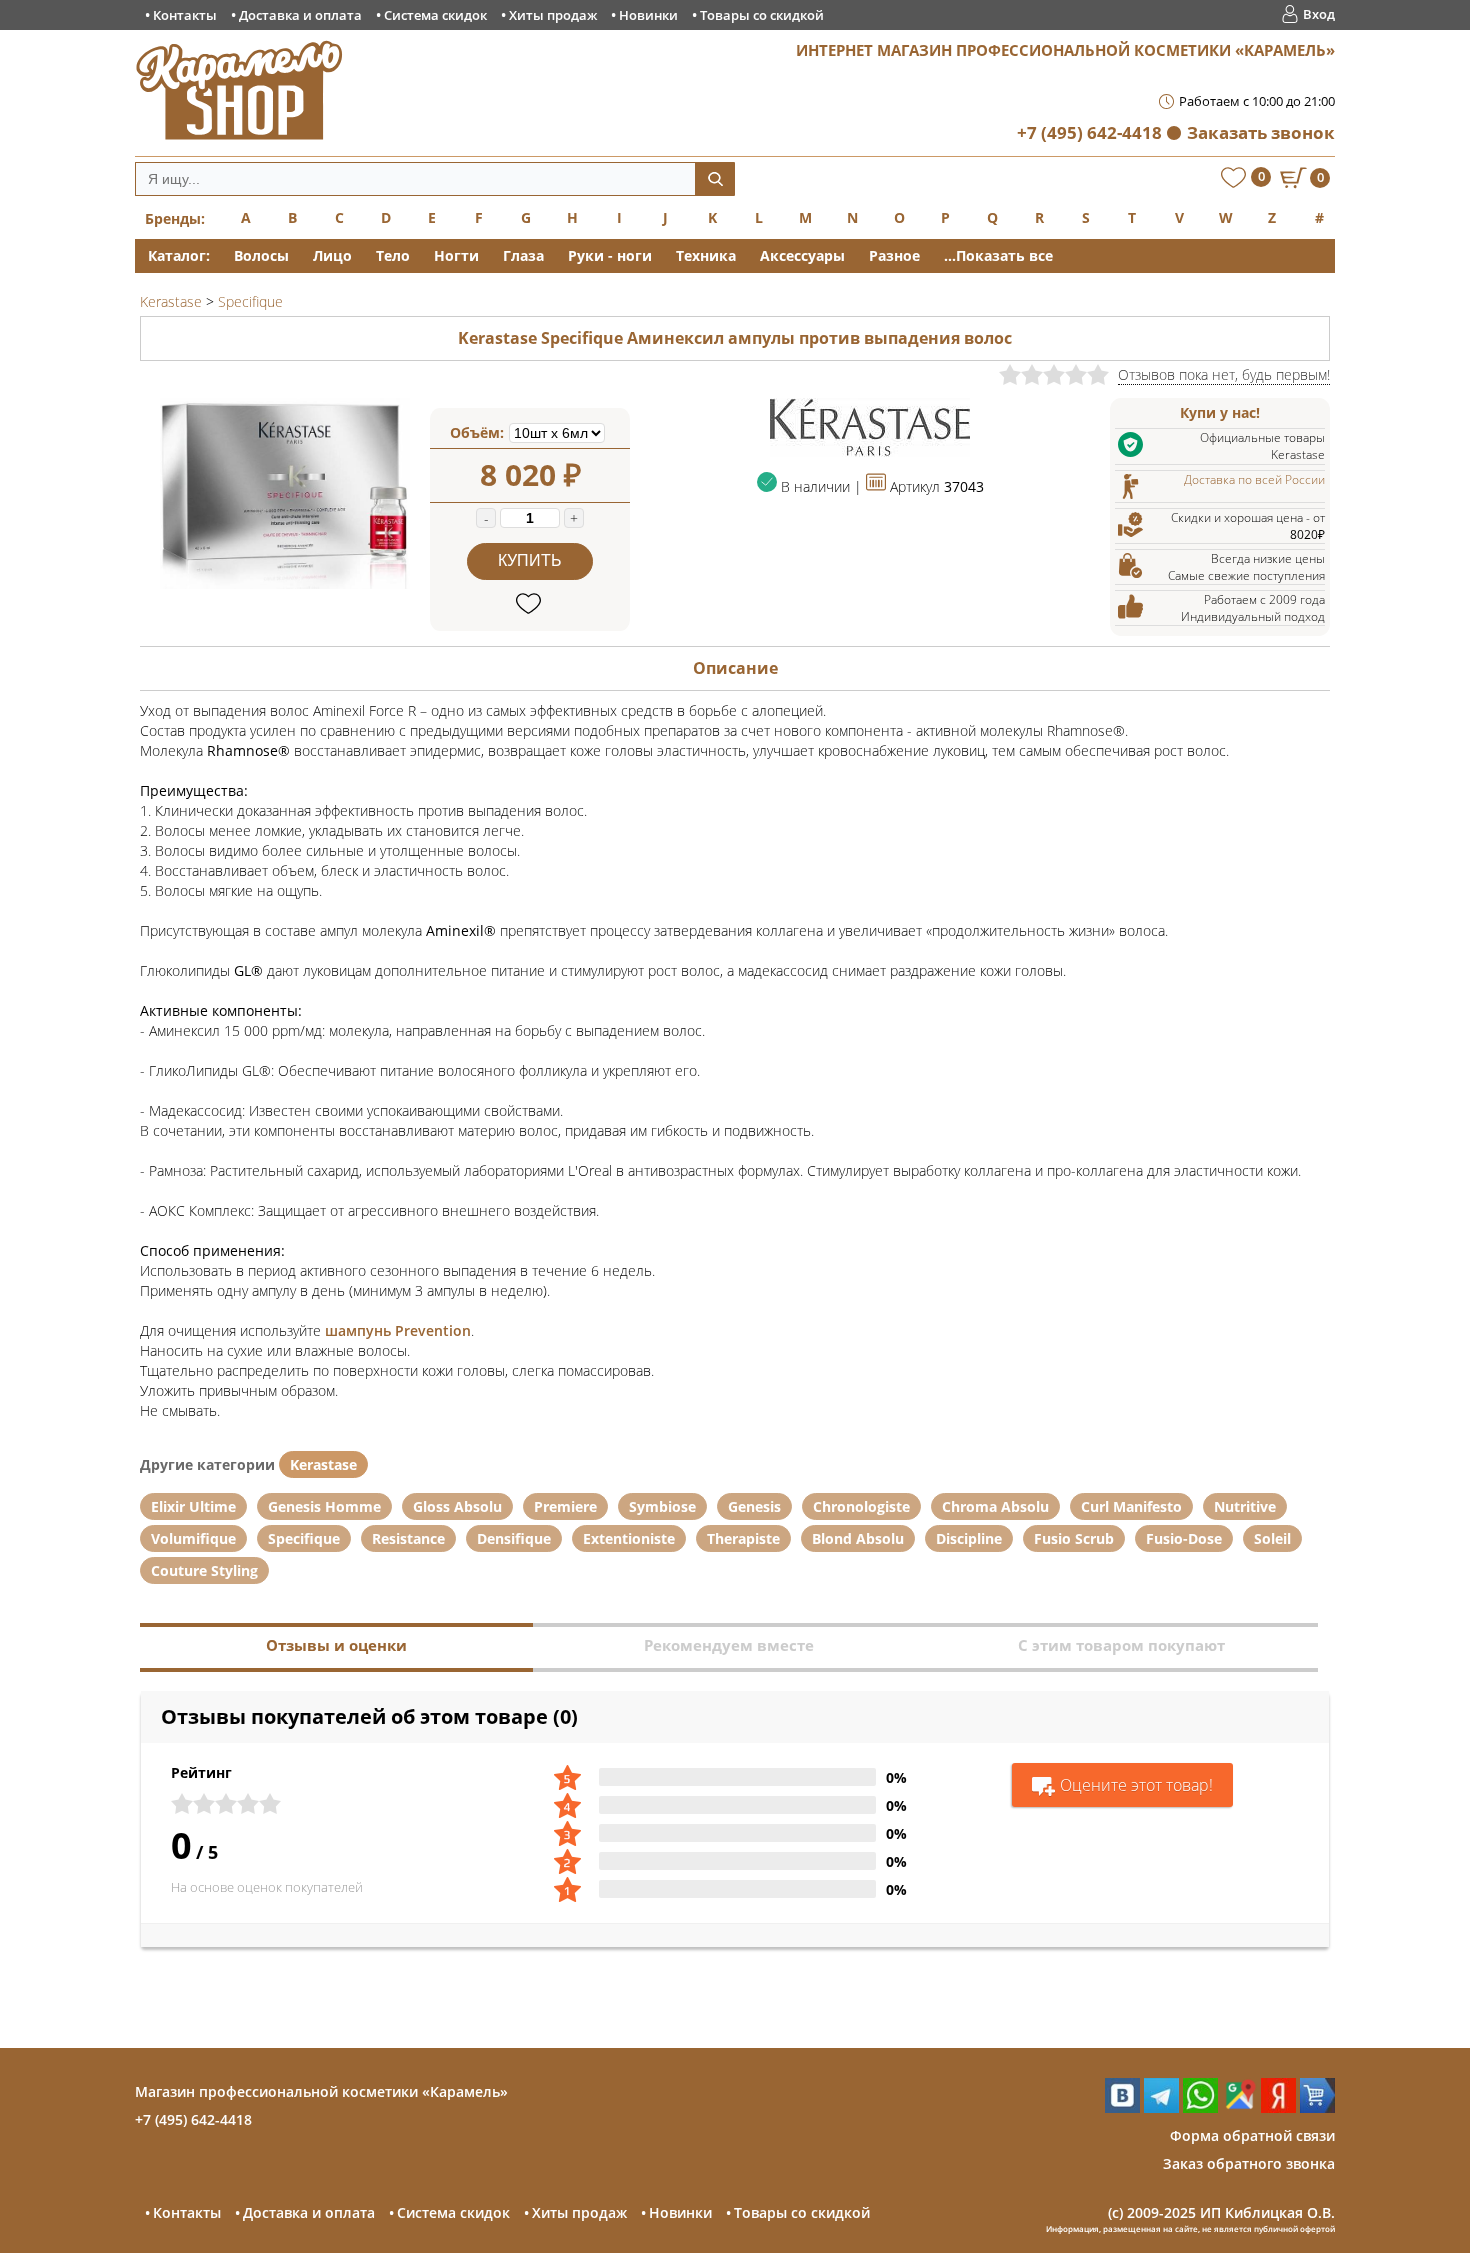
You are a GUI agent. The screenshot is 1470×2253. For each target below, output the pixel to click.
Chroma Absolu (995, 1506)
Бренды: (175, 218)
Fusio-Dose (1184, 1538)
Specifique (304, 1538)
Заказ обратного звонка (1249, 2163)
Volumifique (193, 1538)
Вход (1319, 14)
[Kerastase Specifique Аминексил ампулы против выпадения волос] (285, 583)
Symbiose (662, 1506)
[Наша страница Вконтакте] (1122, 2107)
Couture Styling (204, 1570)
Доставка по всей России (1254, 479)
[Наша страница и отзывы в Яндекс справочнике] (1278, 2107)
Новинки (648, 15)
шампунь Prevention (398, 1330)
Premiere (565, 1506)
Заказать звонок (1261, 132)
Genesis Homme (324, 1506)
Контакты (185, 15)
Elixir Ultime (193, 1506)
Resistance (408, 1538)
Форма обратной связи (1252, 2135)
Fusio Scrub (1074, 1538)
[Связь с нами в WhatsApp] (1200, 2107)
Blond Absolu (858, 1538)
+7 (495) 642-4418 (1089, 132)
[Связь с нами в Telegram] (1161, 2107)
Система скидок (435, 15)
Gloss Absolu (457, 1506)
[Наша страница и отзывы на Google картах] (1239, 2107)
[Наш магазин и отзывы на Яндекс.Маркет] (1317, 2107)
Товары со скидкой (762, 15)
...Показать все (998, 255)
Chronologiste (861, 1506)
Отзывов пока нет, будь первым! (1224, 374)
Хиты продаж (553, 15)
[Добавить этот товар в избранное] (530, 604)
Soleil (1272, 1538)
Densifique (514, 1538)
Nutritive (1245, 1506)
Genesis (754, 1506)
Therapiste (743, 1538)
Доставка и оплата (300, 15)
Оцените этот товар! (1136, 1785)
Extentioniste (629, 1538)
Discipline (969, 1538)
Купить (530, 560)
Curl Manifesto (1131, 1506)
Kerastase (323, 1464)
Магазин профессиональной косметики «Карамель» (321, 2091)
